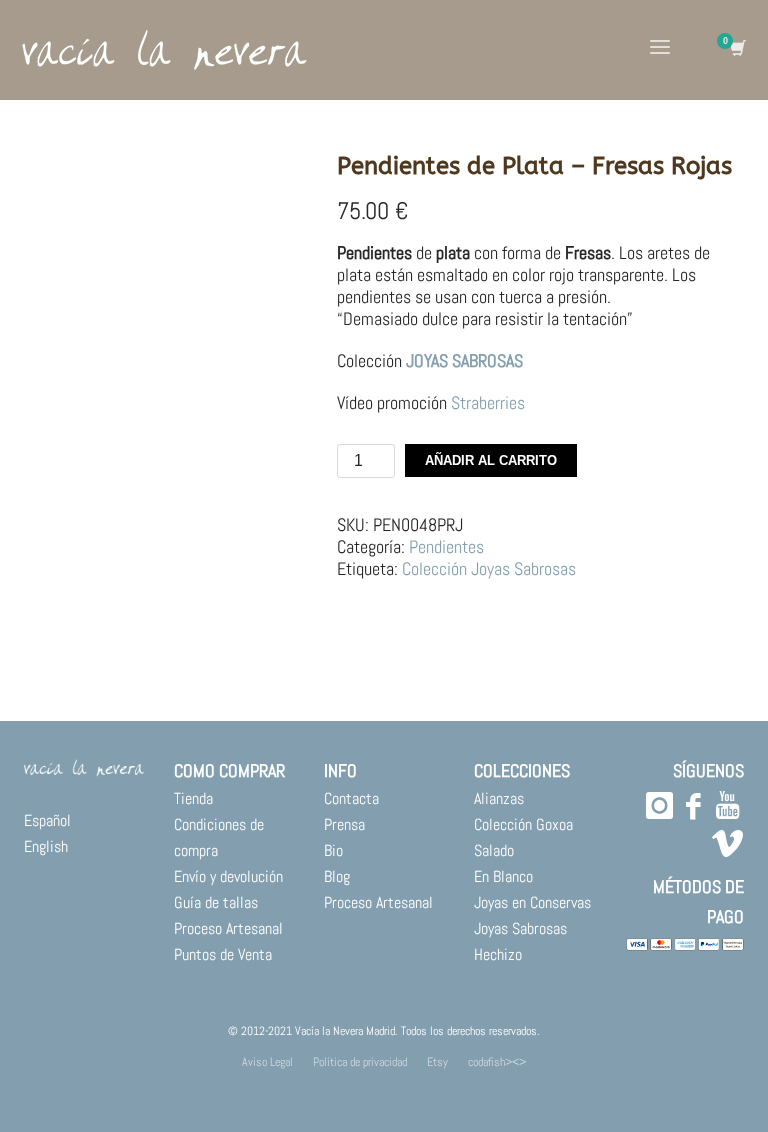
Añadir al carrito (491, 460)
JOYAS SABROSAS (462, 360)
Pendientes (446, 546)
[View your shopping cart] (736, 50)
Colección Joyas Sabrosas (489, 568)
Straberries (488, 402)
